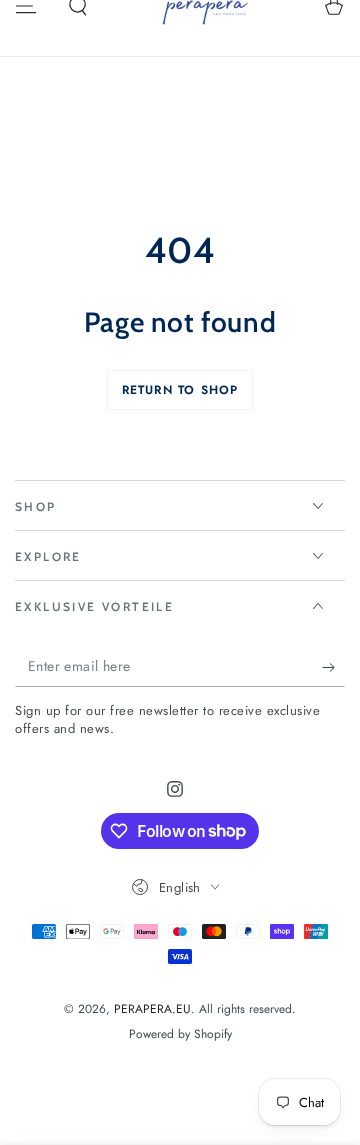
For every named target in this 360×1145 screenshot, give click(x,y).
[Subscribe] (333, 667)
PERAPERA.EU (152, 1009)
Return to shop (180, 390)
